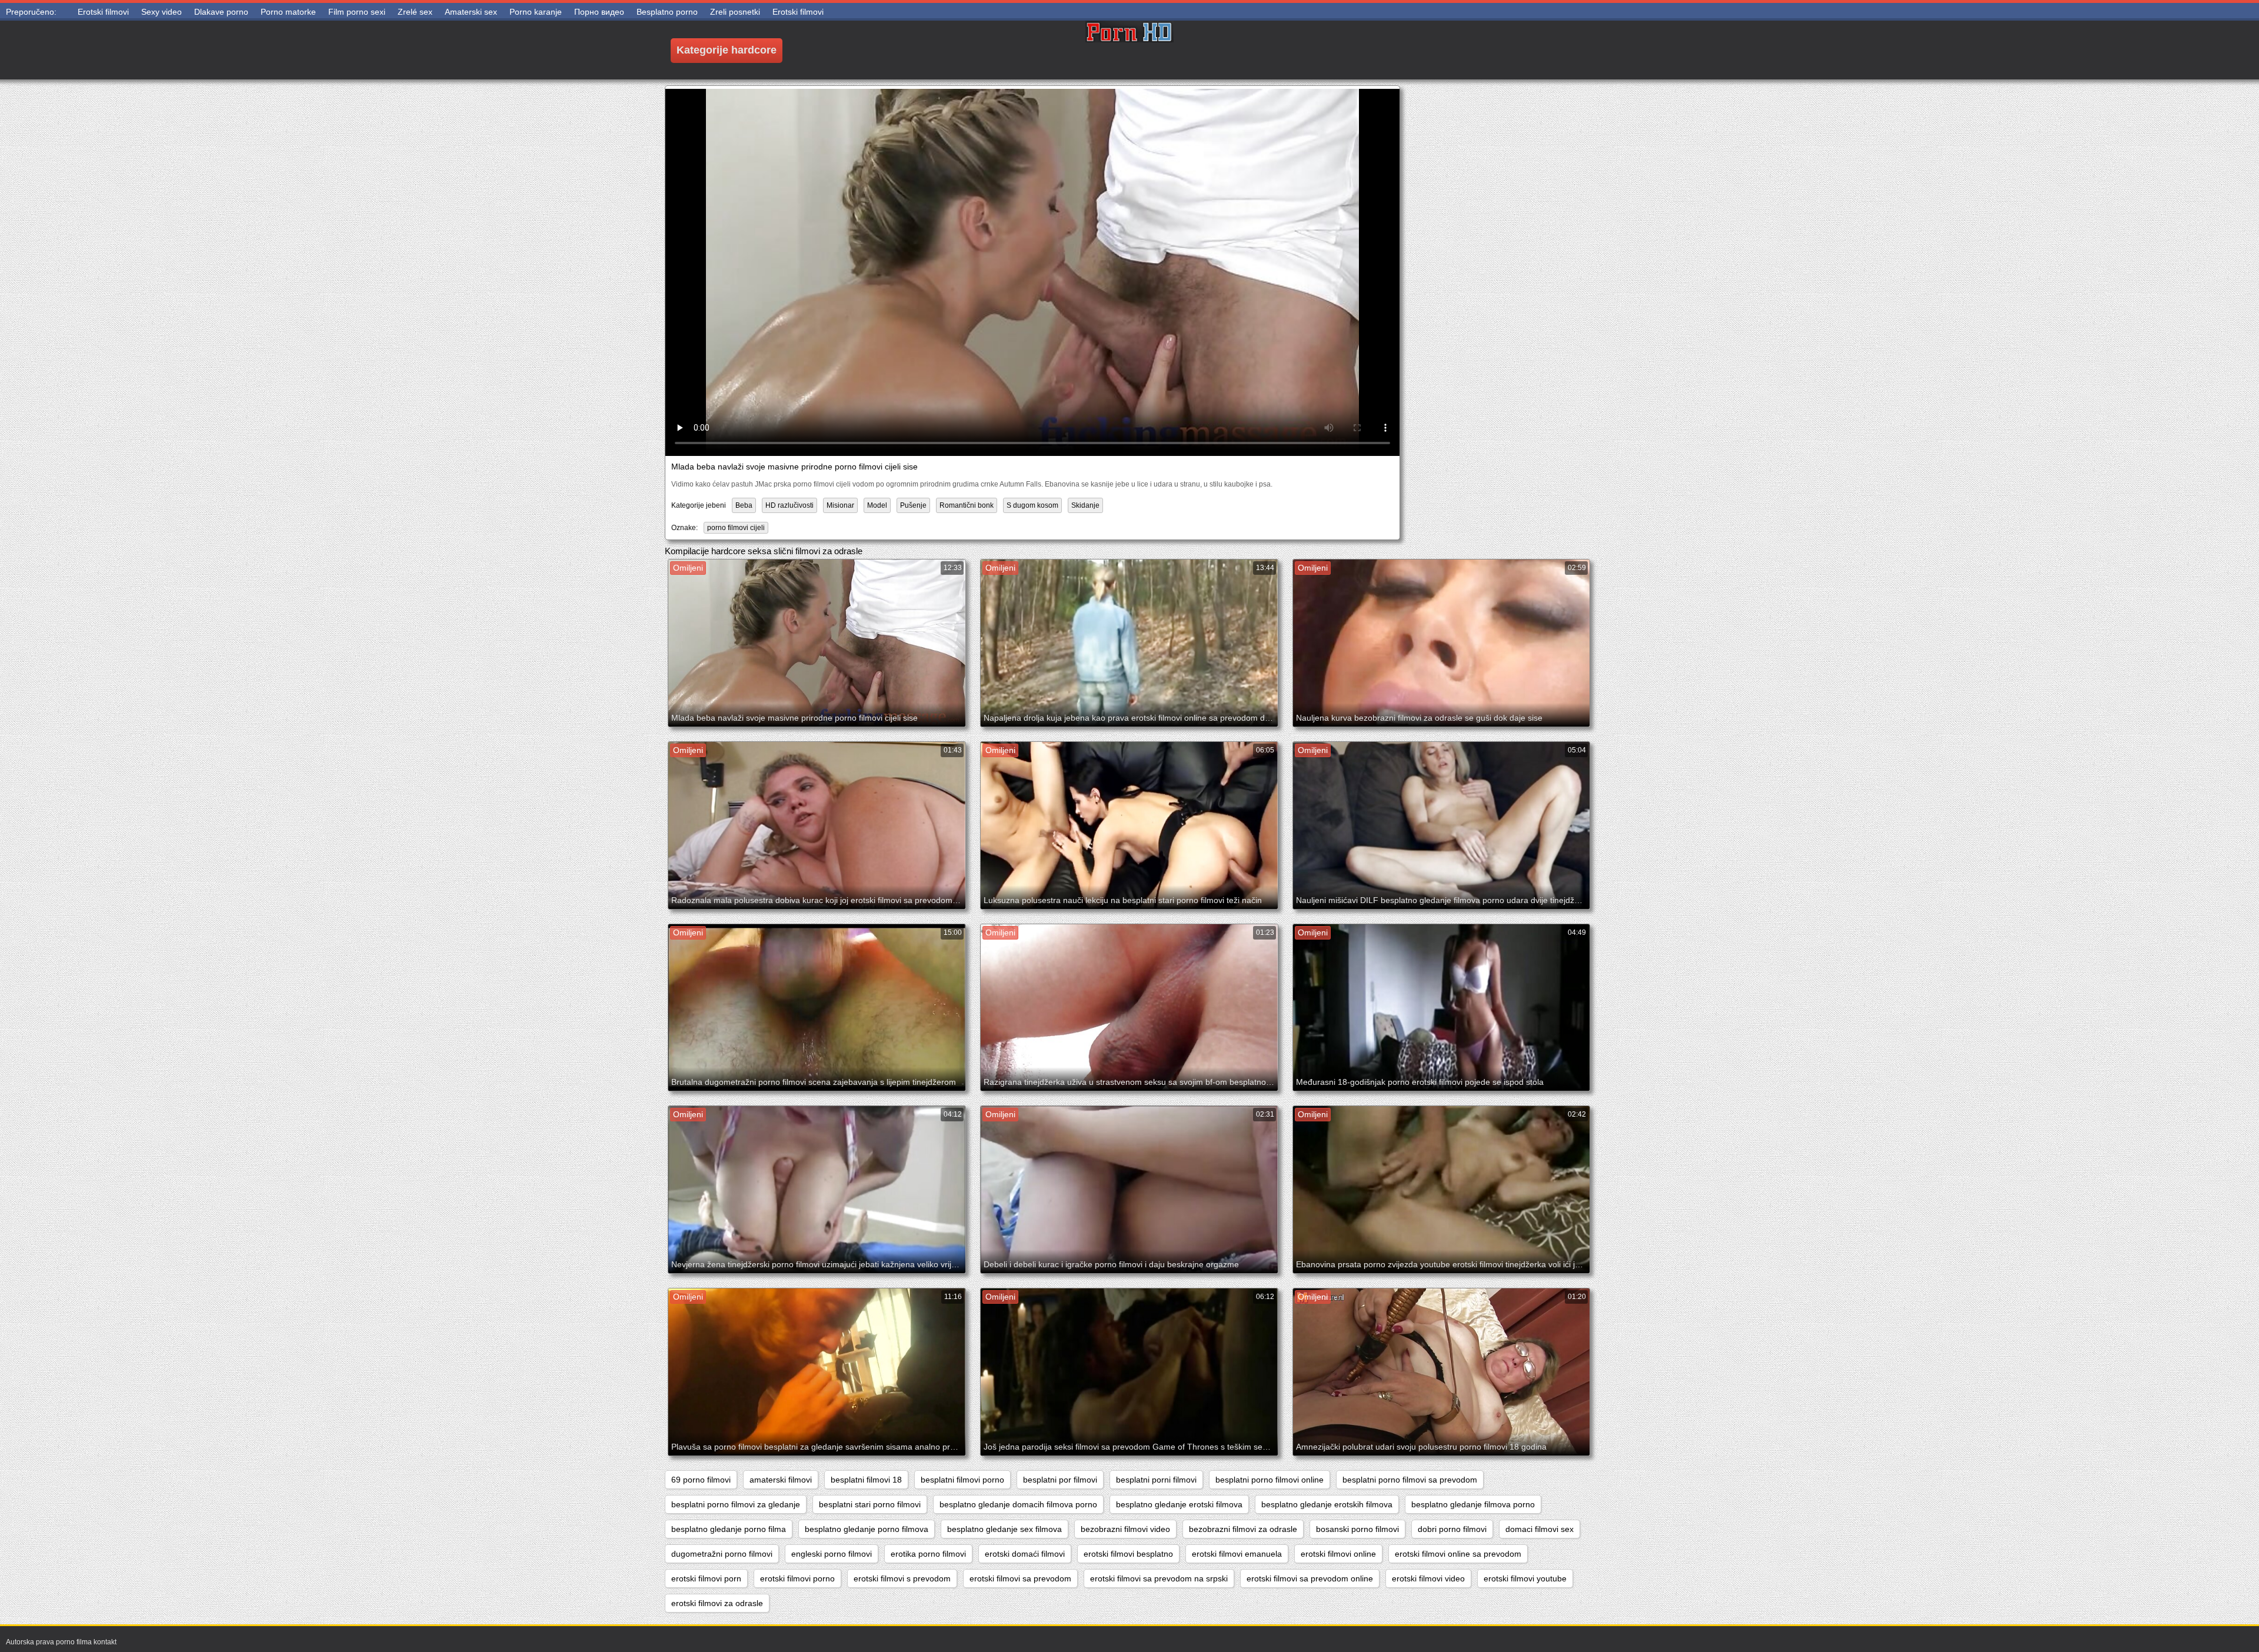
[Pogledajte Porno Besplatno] (1129, 50)
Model (877, 505)
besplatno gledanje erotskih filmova (1327, 1504)
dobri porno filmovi (1452, 1529)
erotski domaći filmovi (1025, 1554)
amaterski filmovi (781, 1480)
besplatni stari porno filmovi (870, 1504)
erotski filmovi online (1338, 1554)
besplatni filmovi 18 (866, 1480)
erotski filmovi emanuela (1237, 1554)
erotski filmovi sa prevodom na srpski (1159, 1578)
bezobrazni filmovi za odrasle (1243, 1529)
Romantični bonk (967, 505)
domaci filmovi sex (1540, 1529)
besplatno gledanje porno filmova (867, 1529)
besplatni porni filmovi (1156, 1480)
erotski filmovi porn (706, 1578)
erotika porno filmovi (928, 1554)
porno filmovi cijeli (736, 528)
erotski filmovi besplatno (1128, 1554)
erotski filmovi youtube (1525, 1578)
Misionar (840, 505)
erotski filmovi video (1428, 1578)
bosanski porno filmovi (1357, 1529)
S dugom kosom (1032, 505)
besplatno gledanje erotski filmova (1179, 1504)
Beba (744, 505)
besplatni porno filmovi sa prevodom (1410, 1480)
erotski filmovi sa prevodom (1020, 1578)
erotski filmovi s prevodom (902, 1578)
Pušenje (913, 505)
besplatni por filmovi (1060, 1480)
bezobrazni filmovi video (1125, 1529)
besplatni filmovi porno (962, 1480)
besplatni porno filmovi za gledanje (736, 1504)
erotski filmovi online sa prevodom (1458, 1554)
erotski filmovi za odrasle (717, 1603)
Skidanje (1085, 505)
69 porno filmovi (701, 1480)
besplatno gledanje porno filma (729, 1529)
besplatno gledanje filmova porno (1473, 1504)
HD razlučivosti (789, 505)
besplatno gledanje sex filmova (1004, 1529)
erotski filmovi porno (797, 1578)
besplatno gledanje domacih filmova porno (1018, 1504)
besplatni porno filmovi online (1270, 1480)
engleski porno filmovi (832, 1554)
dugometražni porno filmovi (722, 1554)
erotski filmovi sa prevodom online (1310, 1578)
